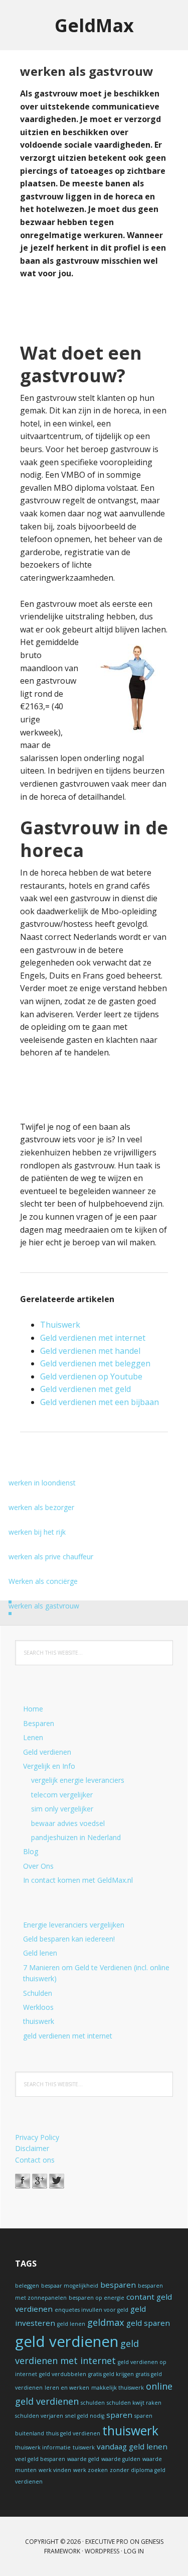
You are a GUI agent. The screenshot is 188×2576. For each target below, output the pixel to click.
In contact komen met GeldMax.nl (78, 1880)
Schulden (38, 1993)
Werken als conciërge (43, 1581)
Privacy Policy (37, 2137)
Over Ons (38, 1866)
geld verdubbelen (63, 2374)
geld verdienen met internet (68, 2036)
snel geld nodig (85, 2416)
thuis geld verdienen (73, 2433)
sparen (119, 2415)
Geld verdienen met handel (90, 1351)
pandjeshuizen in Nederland (76, 1837)
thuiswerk (39, 2021)
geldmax (106, 2322)
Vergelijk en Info (49, 1766)
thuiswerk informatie (43, 2447)
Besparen (39, 1723)
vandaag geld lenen (132, 2446)
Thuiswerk (60, 1325)
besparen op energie (97, 2298)
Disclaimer (32, 2148)
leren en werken (67, 2388)
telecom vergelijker (62, 1795)
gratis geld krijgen (111, 2374)
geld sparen (148, 2323)
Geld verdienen (47, 1752)
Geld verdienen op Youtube (91, 1376)
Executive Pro (107, 2542)
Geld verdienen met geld (85, 1389)
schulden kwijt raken (134, 2403)
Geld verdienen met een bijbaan (100, 1402)
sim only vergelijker (62, 1809)
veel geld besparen (40, 2459)
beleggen (27, 2286)
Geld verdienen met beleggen (95, 1363)
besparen (118, 2285)
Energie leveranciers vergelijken (74, 1925)
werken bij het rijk (37, 1532)
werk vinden (55, 2470)
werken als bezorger (41, 1507)
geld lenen (71, 2324)
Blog (31, 1851)
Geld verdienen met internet (93, 1338)
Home (33, 1709)
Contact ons (35, 2160)
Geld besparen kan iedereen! (69, 1939)
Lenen (33, 1737)
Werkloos (38, 2007)
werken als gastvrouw (44, 1606)
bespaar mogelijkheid (70, 2286)
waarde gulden (121, 2459)
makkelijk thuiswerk (118, 2388)
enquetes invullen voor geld (91, 2310)
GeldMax (94, 25)
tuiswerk (84, 2447)
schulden (93, 2403)
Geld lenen (40, 1953)
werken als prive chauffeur (51, 1557)
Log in (134, 2551)
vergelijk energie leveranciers (78, 1780)
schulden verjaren (39, 2416)
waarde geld (83, 2459)
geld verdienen (67, 2341)
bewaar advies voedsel (68, 1823)
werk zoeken (90, 2470)
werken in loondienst (42, 1483)
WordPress (102, 2551)
